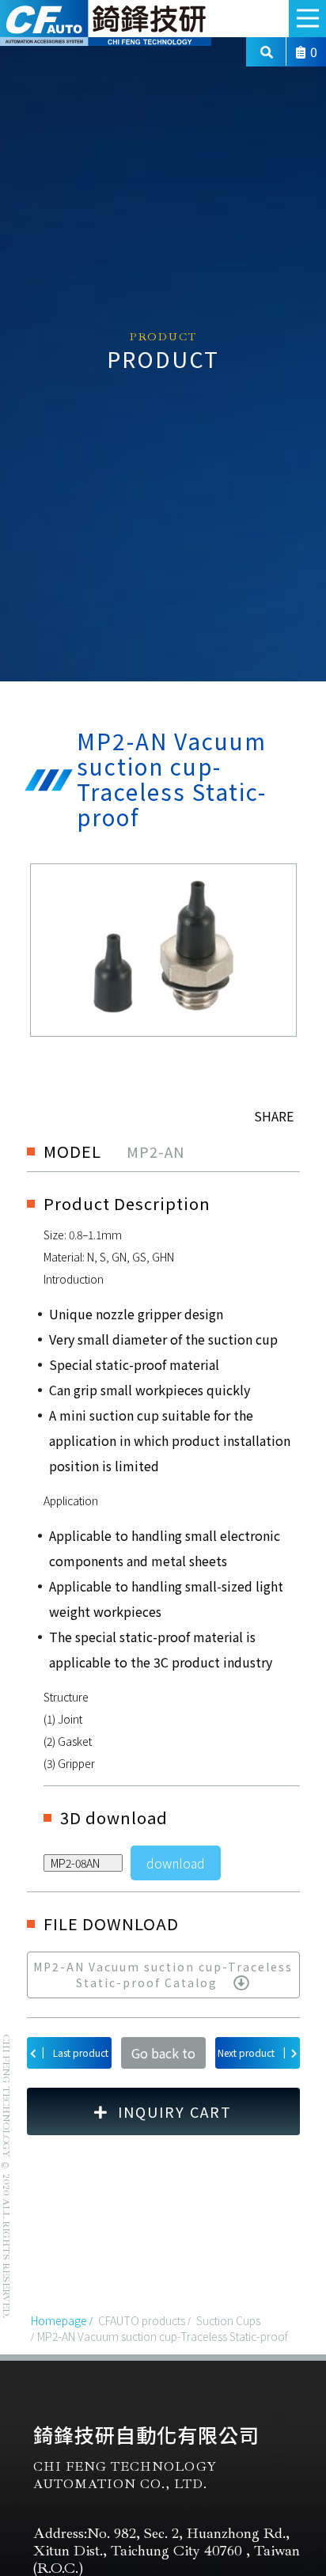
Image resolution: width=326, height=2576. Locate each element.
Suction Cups (228, 2320)
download (176, 1863)
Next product (252, 2052)
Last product (75, 2052)
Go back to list (163, 2056)
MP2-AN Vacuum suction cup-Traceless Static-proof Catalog (163, 1974)
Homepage (59, 2320)
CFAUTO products (142, 2320)
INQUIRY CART (175, 2111)
